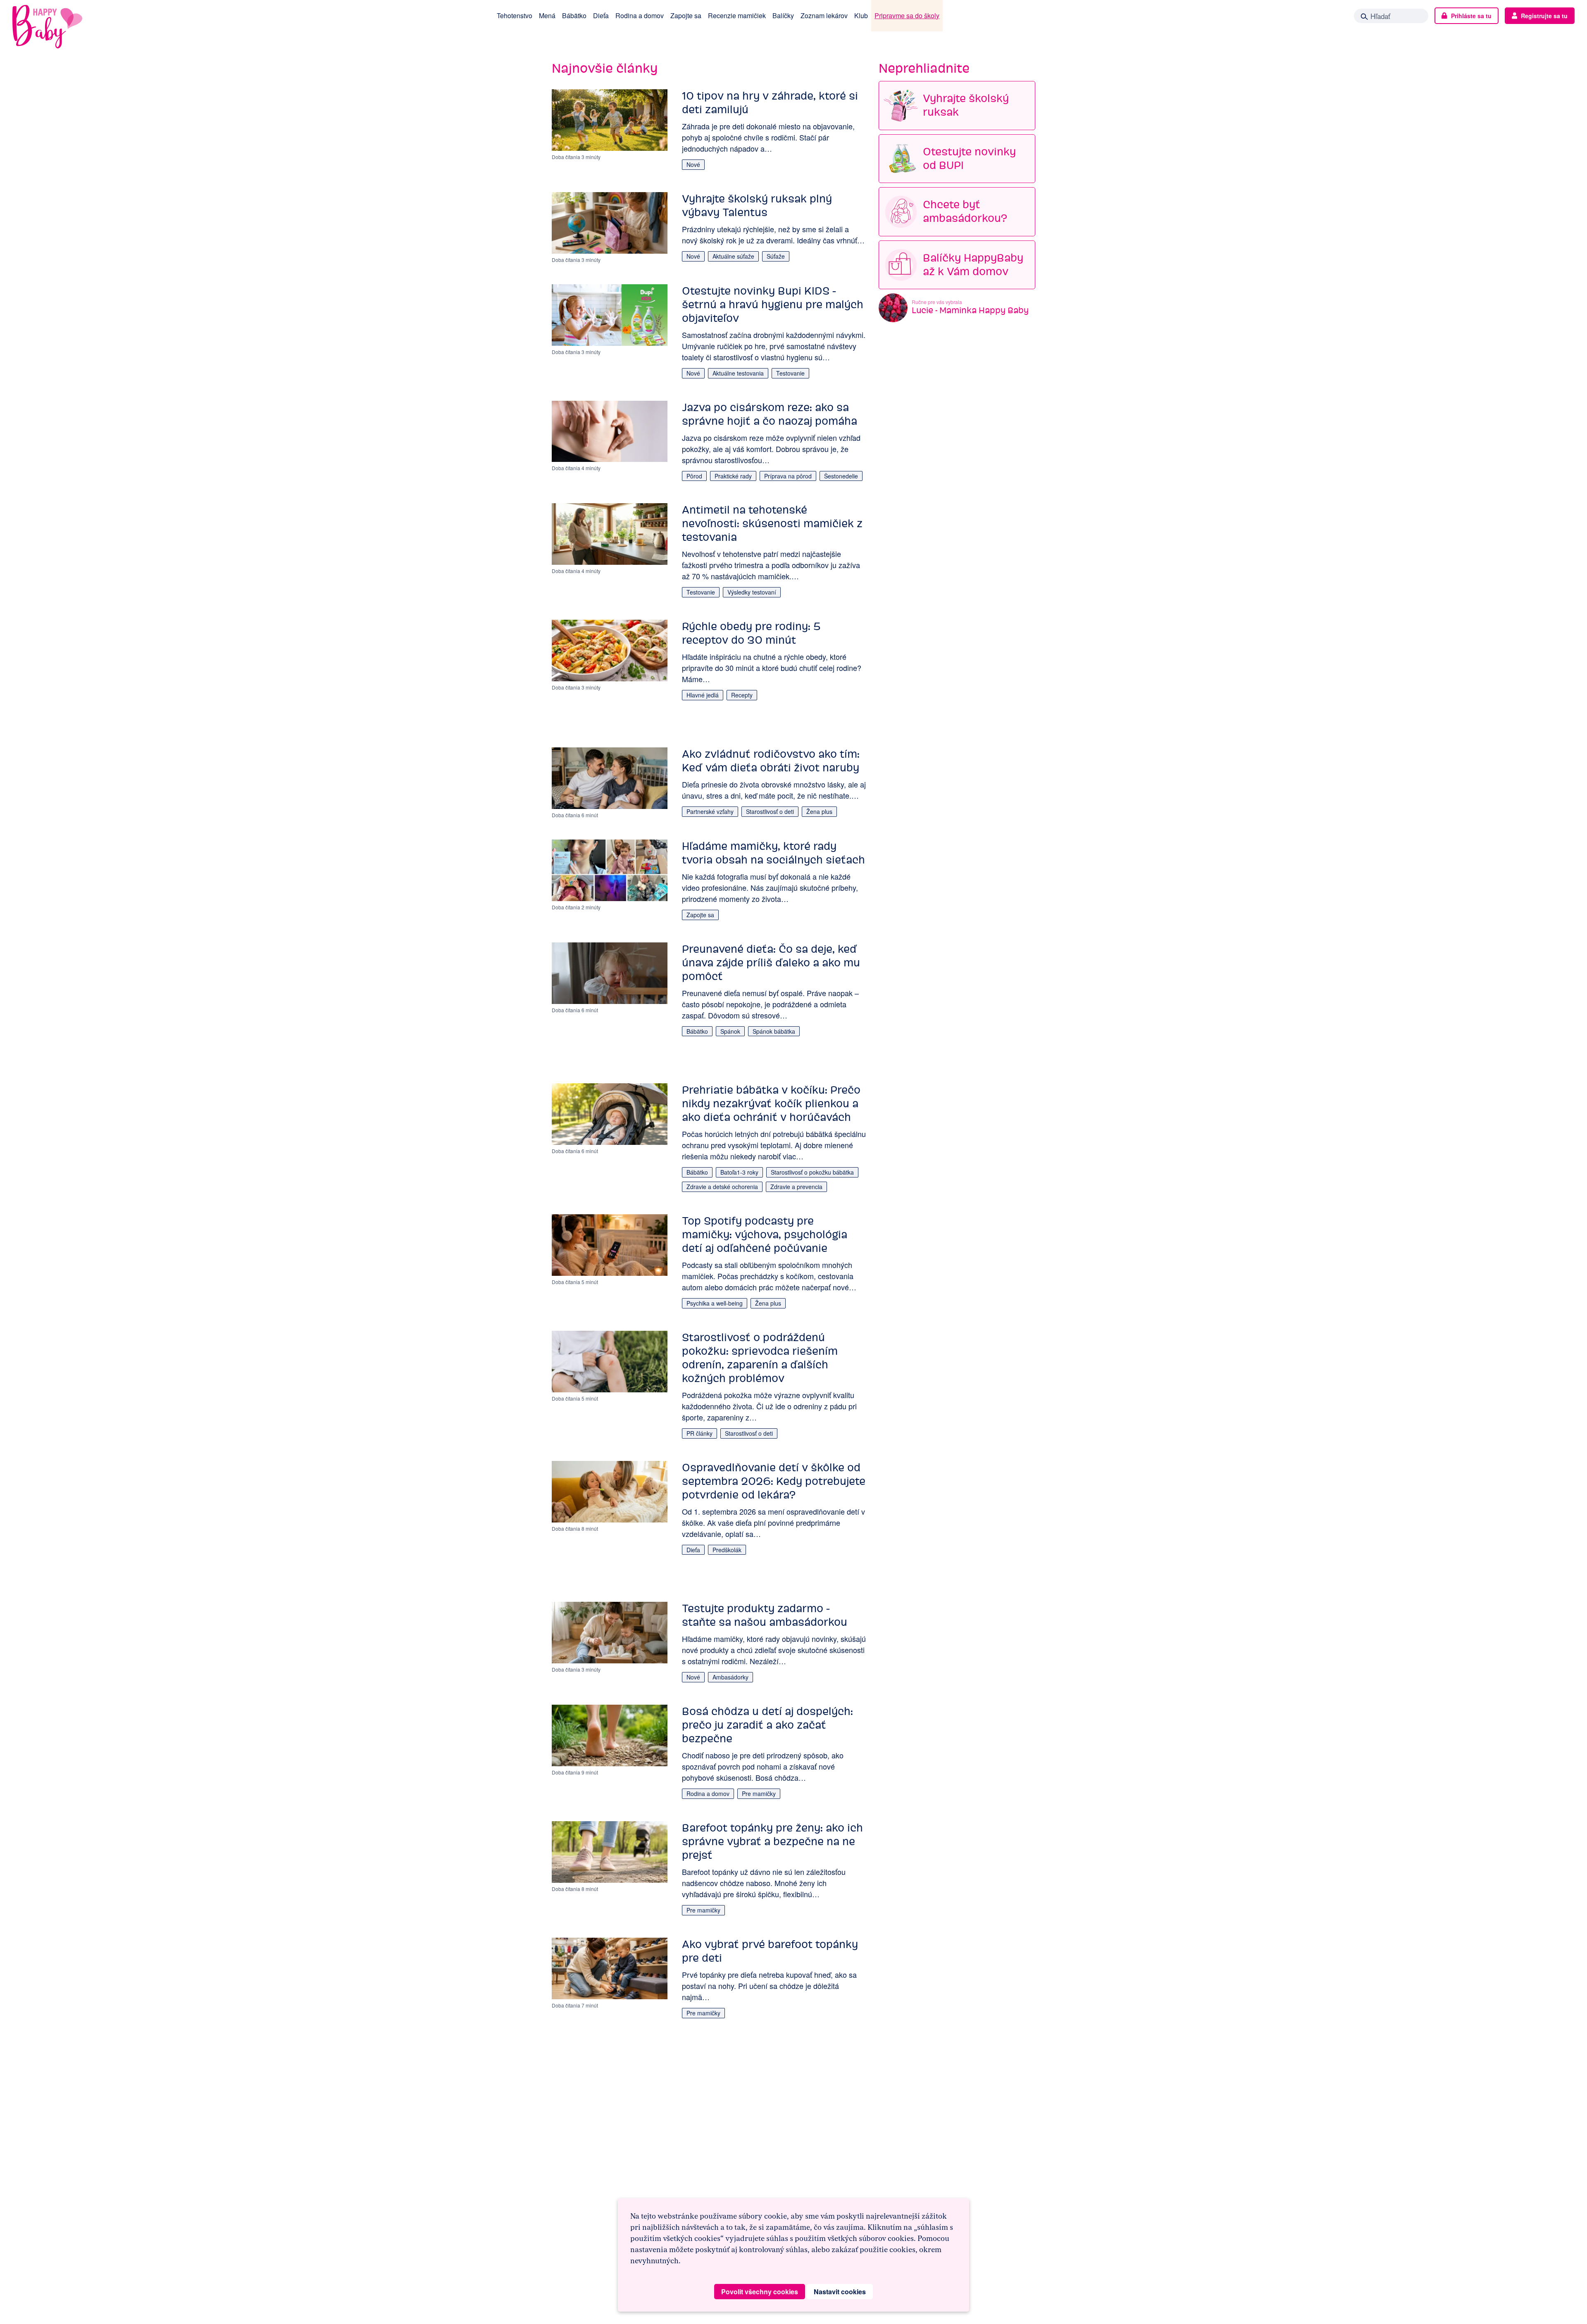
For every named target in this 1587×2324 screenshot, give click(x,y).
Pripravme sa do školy (907, 15)
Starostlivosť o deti (770, 811)
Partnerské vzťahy (710, 811)
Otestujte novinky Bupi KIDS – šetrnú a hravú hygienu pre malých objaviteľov (773, 304)
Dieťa (601, 15)
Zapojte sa (686, 15)
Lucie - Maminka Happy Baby (970, 310)
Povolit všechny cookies (760, 2292)
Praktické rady (733, 476)
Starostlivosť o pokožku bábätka (812, 1172)
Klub (861, 15)
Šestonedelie (841, 476)
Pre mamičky (759, 1794)
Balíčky (783, 15)
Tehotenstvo (515, 15)
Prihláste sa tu (1471, 16)
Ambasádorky (730, 1677)
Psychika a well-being (715, 1303)
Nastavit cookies (840, 2292)
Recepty (742, 695)
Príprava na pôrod (788, 476)
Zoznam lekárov (824, 15)
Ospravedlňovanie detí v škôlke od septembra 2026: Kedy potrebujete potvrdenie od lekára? (774, 1481)
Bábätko (574, 15)
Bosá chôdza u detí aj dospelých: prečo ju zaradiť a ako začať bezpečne (767, 1725)
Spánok (730, 1031)
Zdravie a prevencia (796, 1187)
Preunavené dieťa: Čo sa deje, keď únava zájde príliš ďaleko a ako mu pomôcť (771, 963)
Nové (693, 164)
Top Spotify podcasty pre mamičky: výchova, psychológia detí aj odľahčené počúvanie (765, 1235)
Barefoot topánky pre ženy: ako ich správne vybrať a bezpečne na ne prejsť (772, 1841)
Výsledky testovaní (752, 592)
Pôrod (694, 476)
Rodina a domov (640, 15)
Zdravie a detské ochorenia (722, 1187)
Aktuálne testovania (738, 373)
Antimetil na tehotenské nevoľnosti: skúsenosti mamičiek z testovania (772, 523)
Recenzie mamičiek (737, 15)
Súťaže (776, 256)
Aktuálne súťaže (733, 256)
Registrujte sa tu (1544, 16)
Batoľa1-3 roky (739, 1172)
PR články (699, 1433)
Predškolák (727, 1550)
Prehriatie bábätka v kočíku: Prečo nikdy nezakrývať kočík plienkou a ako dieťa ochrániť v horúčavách (771, 1104)
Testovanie (790, 373)
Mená (547, 15)
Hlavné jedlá (703, 695)
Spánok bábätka (774, 1031)
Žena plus (819, 811)
